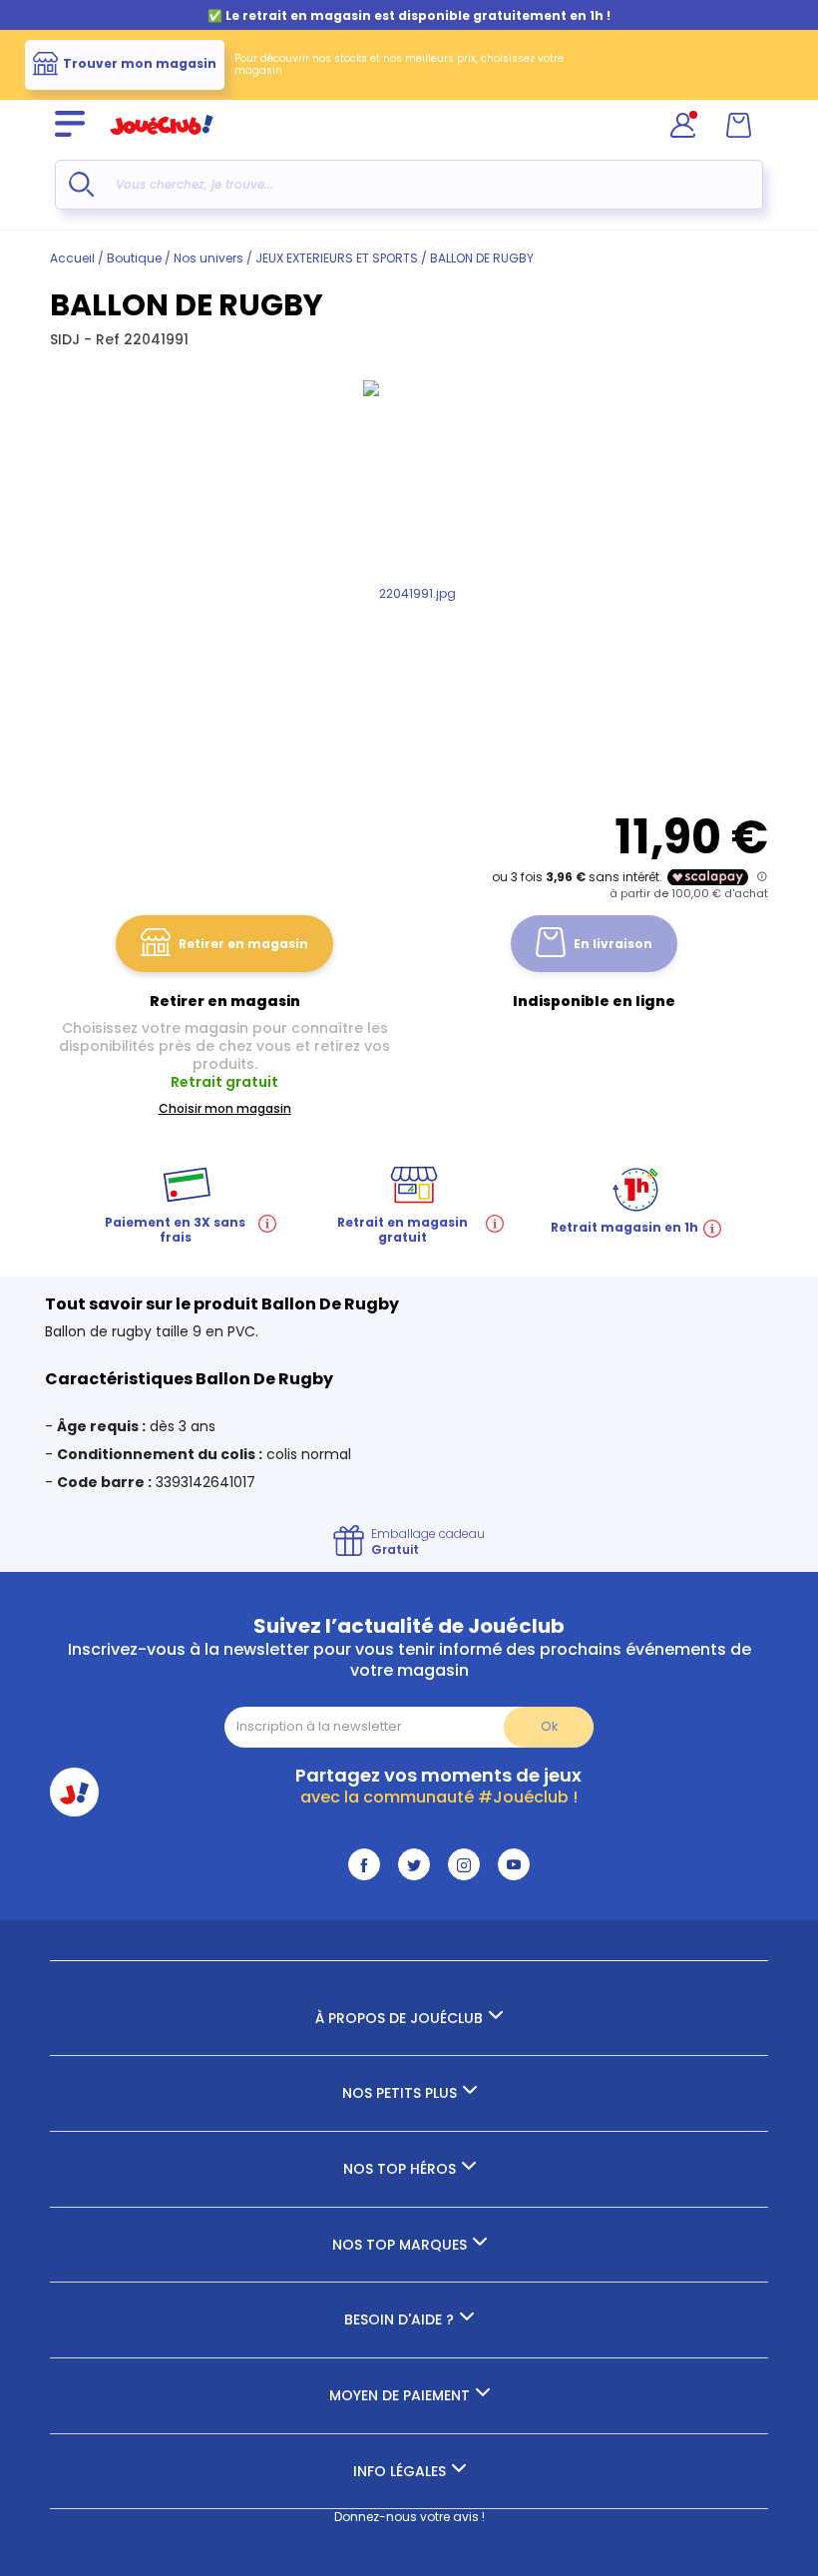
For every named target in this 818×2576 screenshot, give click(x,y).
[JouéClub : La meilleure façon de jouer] (162, 143)
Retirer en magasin (243, 944)
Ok (549, 1726)
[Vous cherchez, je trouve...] (81, 184)
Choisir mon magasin (225, 1108)
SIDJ (67, 339)
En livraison (613, 944)
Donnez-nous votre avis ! (409, 2517)
